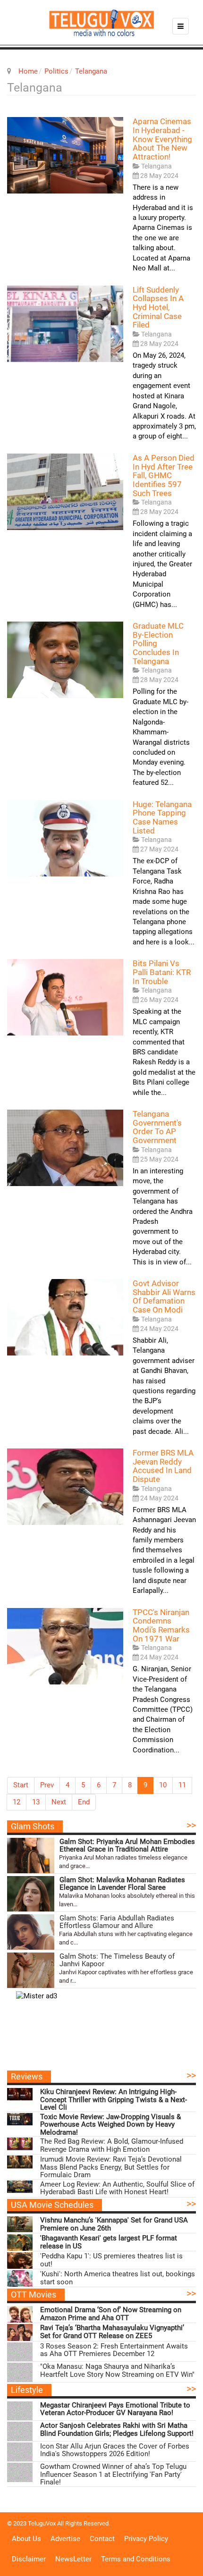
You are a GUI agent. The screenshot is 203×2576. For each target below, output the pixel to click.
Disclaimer (29, 2559)
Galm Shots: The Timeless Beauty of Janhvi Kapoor (117, 1960)
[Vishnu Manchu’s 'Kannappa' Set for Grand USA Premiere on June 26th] (20, 2225)
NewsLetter (73, 2559)
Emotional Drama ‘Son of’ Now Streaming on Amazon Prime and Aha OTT (111, 2314)
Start (21, 1785)
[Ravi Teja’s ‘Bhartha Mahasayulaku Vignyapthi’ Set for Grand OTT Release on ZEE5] (20, 2332)
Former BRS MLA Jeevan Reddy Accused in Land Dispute (163, 1466)
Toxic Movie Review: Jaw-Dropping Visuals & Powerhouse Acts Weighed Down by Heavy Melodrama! (110, 2125)
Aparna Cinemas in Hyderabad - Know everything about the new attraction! (162, 139)
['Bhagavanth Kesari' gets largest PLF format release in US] (20, 2243)
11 (182, 1785)
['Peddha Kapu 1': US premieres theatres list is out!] (20, 2260)
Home (28, 71)
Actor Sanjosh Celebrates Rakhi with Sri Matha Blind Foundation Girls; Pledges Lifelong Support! (117, 2429)
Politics (56, 71)
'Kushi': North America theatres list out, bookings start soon (118, 2278)
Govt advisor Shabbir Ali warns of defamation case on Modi (164, 1296)
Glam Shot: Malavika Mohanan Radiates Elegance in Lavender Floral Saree (122, 1884)
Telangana (91, 71)
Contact (102, 2539)
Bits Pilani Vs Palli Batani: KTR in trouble (162, 972)
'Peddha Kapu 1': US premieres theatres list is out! (111, 2260)
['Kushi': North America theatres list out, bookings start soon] (20, 2278)
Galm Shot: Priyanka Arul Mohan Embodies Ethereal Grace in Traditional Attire (127, 1846)
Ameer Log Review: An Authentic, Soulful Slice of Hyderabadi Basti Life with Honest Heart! (117, 2188)
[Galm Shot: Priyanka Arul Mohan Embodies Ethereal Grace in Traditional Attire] (31, 1856)
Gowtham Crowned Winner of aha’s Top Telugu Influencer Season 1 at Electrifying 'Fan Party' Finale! (113, 2475)
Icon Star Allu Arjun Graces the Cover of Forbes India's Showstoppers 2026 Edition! (115, 2450)
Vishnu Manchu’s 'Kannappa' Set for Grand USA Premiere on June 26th (114, 2224)
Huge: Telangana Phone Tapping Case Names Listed (162, 817)
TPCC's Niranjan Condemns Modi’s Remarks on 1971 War (161, 1625)
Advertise (65, 2539)
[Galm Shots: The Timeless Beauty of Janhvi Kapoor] (31, 1970)
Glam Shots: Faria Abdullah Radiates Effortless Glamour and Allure (117, 1922)
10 (163, 1785)
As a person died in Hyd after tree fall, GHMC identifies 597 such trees (164, 476)
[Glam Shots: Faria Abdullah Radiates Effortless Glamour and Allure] (31, 1932)
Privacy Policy (146, 2539)
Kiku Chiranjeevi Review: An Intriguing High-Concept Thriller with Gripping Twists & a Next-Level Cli (114, 2100)
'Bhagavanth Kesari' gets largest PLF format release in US (109, 2242)
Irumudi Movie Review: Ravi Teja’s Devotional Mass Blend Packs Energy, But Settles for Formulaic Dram (111, 2167)
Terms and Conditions (136, 2559)
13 (36, 1802)
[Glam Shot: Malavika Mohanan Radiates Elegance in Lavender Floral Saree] (31, 1894)
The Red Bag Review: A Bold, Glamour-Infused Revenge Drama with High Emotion (112, 2145)
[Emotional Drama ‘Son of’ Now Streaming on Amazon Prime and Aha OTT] (20, 2314)
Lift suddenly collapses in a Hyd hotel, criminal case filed (158, 307)
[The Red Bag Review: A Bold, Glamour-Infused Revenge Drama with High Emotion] (20, 2146)
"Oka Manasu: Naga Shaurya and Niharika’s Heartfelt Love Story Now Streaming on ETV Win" (117, 2370)
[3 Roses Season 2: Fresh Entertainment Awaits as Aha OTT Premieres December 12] (20, 2352)
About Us (26, 2539)
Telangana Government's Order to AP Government (157, 1127)
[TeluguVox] (101, 23)
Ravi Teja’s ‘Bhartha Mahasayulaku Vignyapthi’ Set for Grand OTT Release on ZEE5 (112, 2332)
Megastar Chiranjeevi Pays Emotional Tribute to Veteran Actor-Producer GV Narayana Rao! (115, 2409)
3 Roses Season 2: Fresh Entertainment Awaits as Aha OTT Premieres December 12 (114, 2350)
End (84, 1802)
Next (59, 1802)
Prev (47, 1785)
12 (17, 1802)
